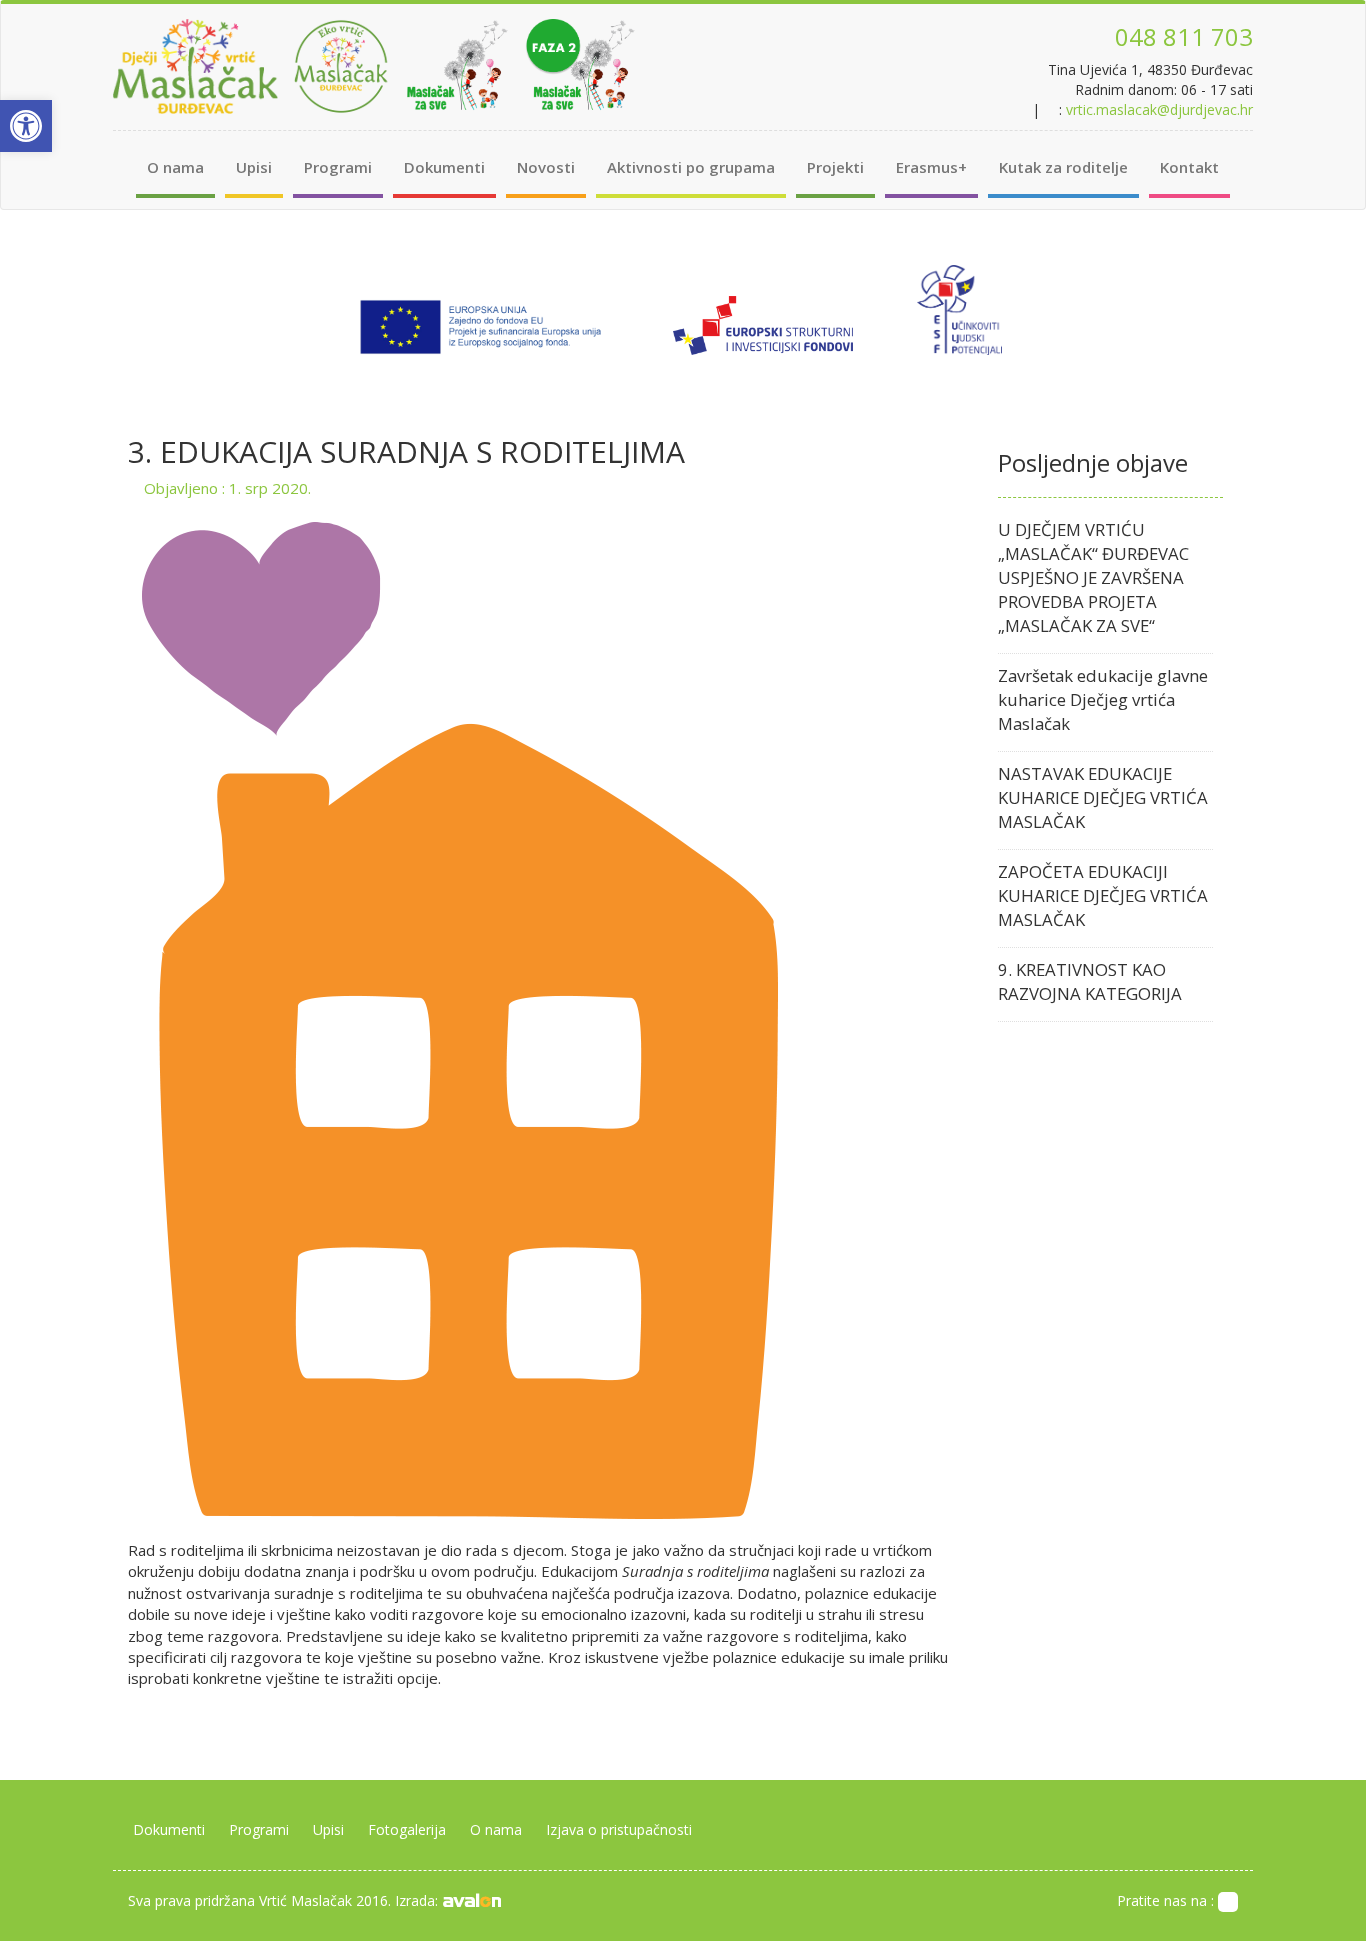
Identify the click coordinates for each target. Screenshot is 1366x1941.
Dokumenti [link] (444, 167)
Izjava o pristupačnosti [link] (619, 1829)
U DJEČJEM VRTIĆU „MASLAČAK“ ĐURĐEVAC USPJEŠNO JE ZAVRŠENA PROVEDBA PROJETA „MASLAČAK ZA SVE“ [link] (1093, 577)
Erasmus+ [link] (931, 167)
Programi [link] (338, 167)
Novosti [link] (546, 167)
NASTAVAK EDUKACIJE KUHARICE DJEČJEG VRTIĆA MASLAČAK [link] (1103, 797)
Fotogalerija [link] (407, 1829)
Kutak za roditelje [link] (1063, 167)
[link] (26, 126)
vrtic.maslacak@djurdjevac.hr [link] (1159, 109)
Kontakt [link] (1189, 167)
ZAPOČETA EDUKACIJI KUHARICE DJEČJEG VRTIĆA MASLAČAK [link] (1103, 895)
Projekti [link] (835, 167)
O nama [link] (175, 167)
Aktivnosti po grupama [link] (691, 167)
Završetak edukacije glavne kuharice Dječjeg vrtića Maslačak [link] (1103, 699)
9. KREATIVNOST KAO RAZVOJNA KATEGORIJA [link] (1090, 981)
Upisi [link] (254, 167)
